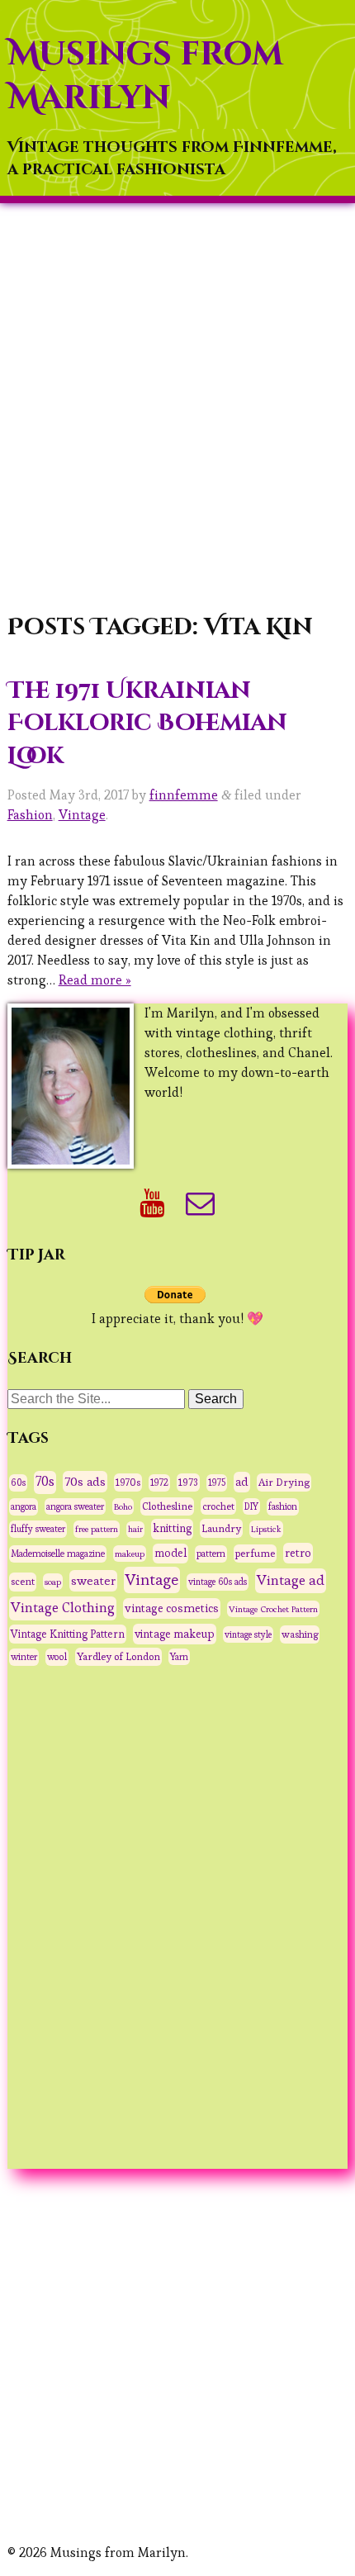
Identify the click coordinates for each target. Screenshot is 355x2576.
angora (24, 1506)
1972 (159, 1483)
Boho (123, 1506)
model (170, 1553)
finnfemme (184, 795)
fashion (283, 1506)
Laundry (221, 1528)
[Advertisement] (177, 410)
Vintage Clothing (63, 1608)
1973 (188, 1483)
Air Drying (284, 1483)
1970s (128, 1482)
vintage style (248, 1634)
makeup (130, 1554)
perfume (255, 1554)
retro (298, 1553)
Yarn (179, 1657)
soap (53, 1582)
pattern (211, 1554)
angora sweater (75, 1506)
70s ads (85, 1481)
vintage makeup (175, 1634)
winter (24, 1657)
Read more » (95, 980)
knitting (172, 1528)
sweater (93, 1580)
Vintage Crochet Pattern (273, 1609)
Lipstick (266, 1529)
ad (242, 1482)
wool (57, 1657)
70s (45, 1482)
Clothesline (167, 1506)
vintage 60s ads (218, 1582)
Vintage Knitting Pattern (68, 1634)
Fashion (30, 815)
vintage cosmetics (172, 1608)
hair (135, 1529)
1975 (217, 1483)
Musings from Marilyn (145, 76)
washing (300, 1634)
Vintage (82, 815)
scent (23, 1582)
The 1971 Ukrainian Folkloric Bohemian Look (147, 723)
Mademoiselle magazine (58, 1554)
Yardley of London (118, 1657)
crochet (218, 1506)
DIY (251, 1506)
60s (18, 1483)
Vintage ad (291, 1580)
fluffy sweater (38, 1529)
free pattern (97, 1529)
